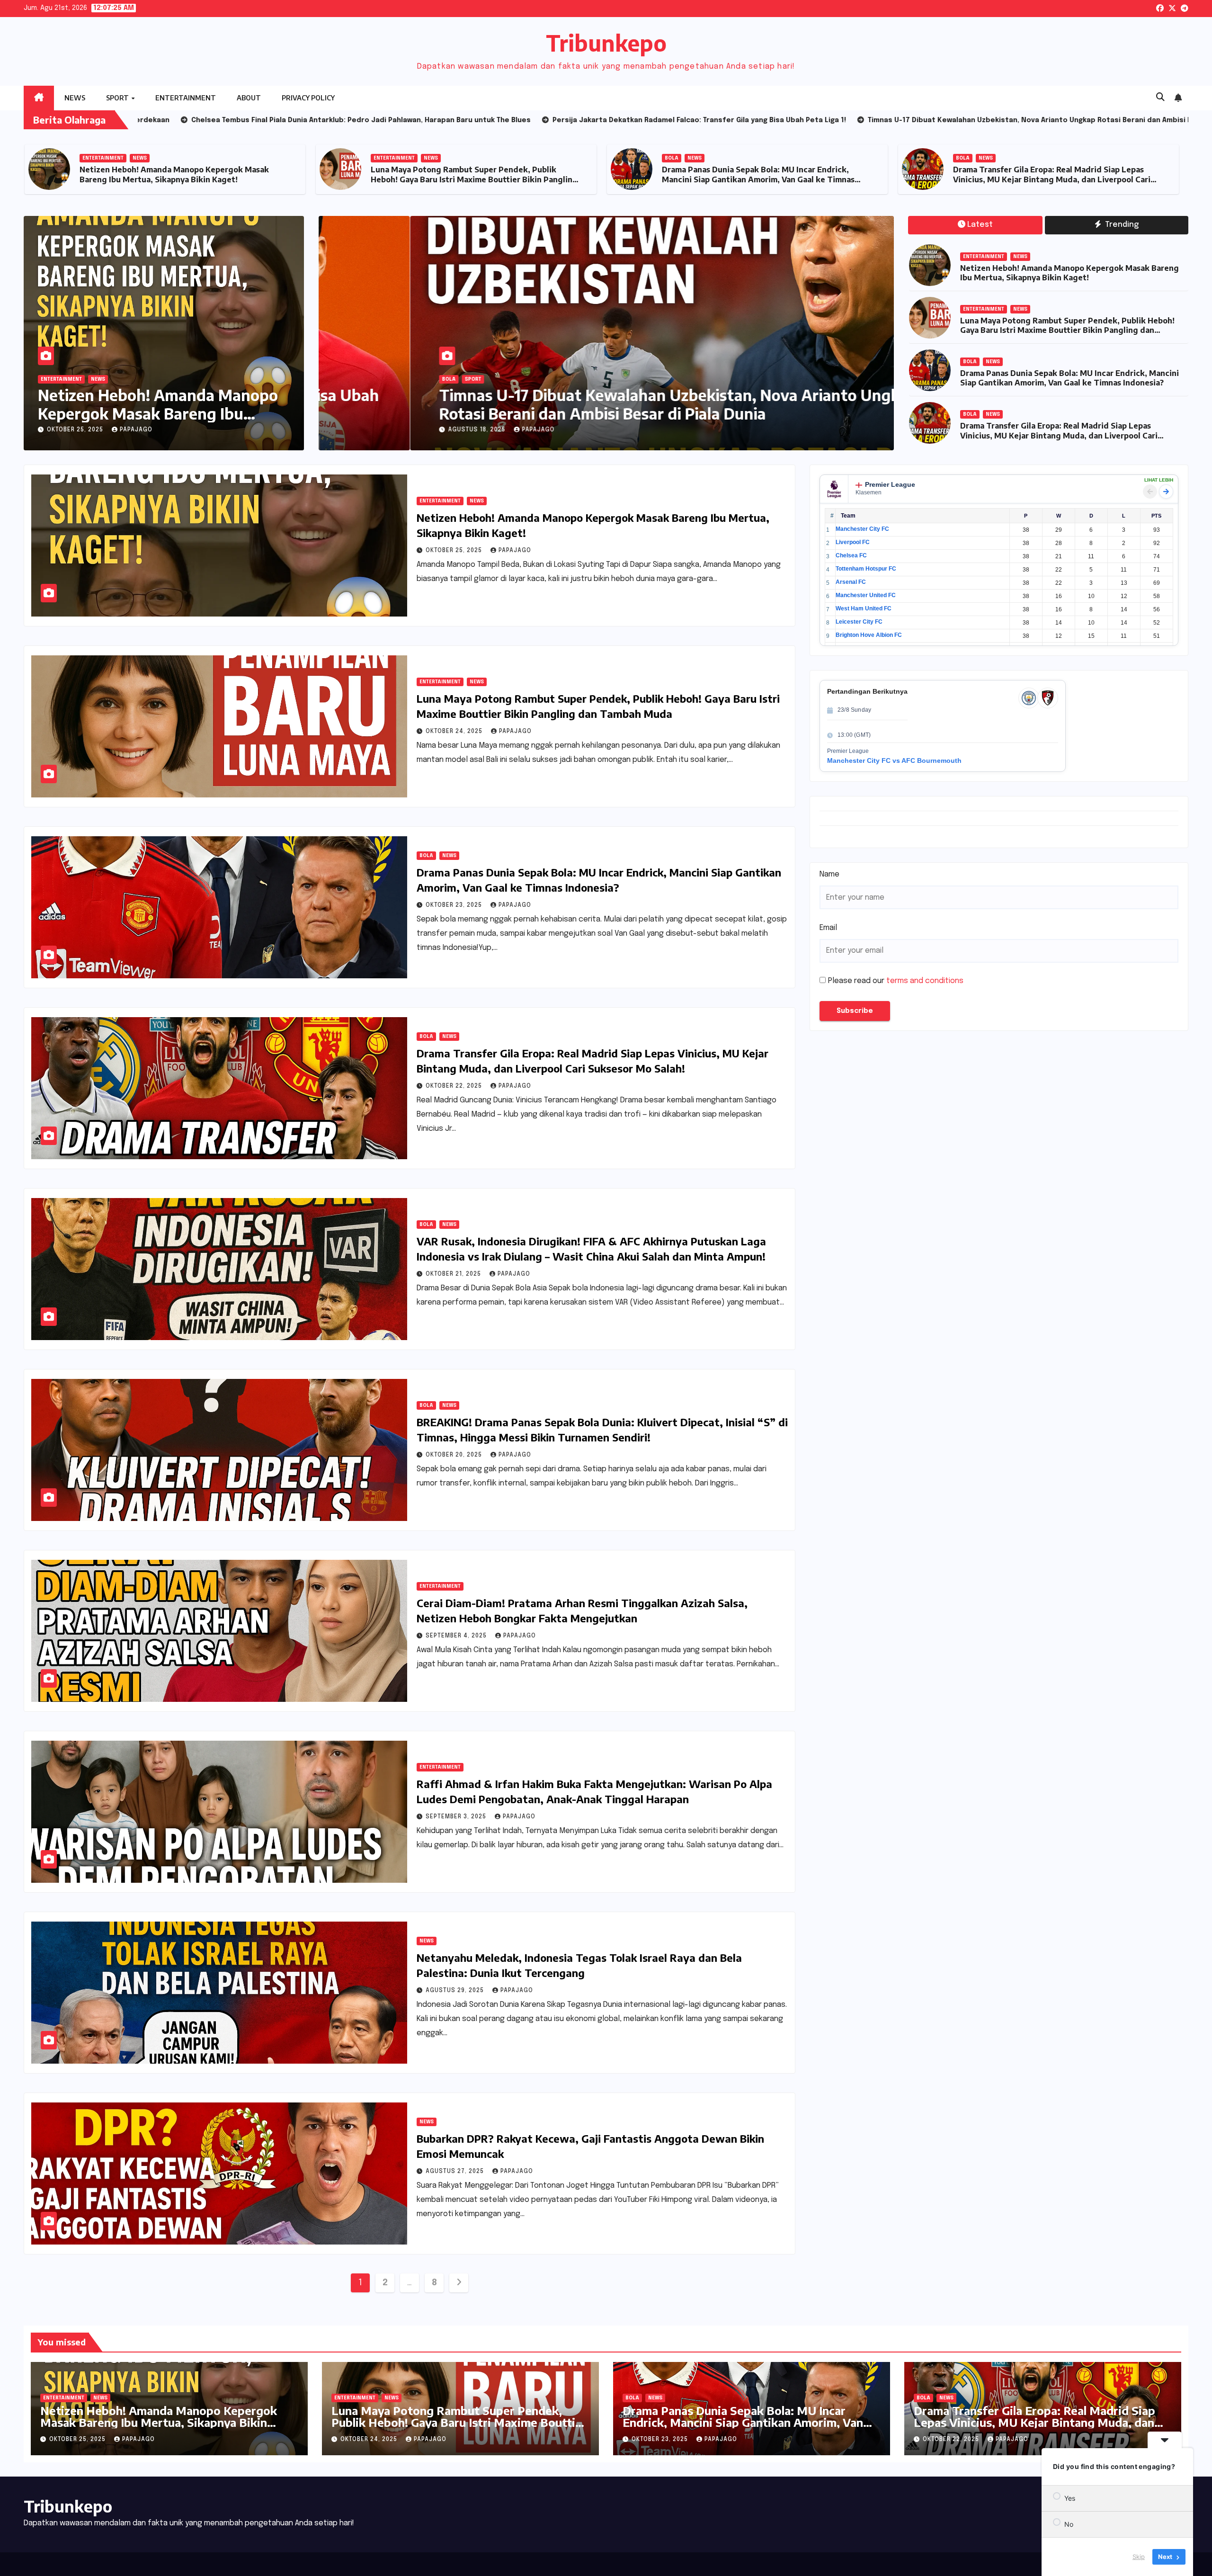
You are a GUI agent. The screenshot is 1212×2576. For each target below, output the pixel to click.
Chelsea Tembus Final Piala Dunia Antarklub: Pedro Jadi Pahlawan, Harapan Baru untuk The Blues (588, 404)
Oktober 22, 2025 (455, 1086)
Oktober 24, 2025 (455, 732)
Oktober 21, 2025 (454, 1274)
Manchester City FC (862, 529)
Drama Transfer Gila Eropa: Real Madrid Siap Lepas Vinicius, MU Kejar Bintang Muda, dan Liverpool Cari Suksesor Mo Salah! (1052, 179)
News (75, 98)
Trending (1121, 225)
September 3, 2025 (457, 1817)
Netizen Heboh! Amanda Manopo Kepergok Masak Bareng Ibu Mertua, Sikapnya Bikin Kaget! (174, 174)
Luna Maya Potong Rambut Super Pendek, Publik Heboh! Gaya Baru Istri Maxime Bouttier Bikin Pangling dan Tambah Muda (474, 179)
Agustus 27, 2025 (456, 2172)
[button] (1160, 98)
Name (829, 874)
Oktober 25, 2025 (76, 430)
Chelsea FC (851, 555)
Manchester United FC (866, 595)
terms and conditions (925, 981)
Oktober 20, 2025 (455, 1455)
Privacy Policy (308, 98)
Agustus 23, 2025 (387, 430)
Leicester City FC (859, 622)
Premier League (890, 484)
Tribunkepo (606, 43)
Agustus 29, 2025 (456, 1991)
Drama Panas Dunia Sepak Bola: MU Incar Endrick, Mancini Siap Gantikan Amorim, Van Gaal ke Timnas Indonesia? (758, 179)
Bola (672, 158)
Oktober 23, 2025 (455, 905)
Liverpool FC (853, 542)
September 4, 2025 (457, 1636)
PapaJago (136, 430)
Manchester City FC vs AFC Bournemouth (894, 760)
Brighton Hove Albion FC (869, 635)
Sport (118, 98)
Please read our (896, 981)
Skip (1139, 2557)
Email (828, 928)
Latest (980, 225)
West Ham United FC (864, 608)
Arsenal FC (851, 582)
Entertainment (186, 98)
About (249, 98)
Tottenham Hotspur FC (866, 569)
